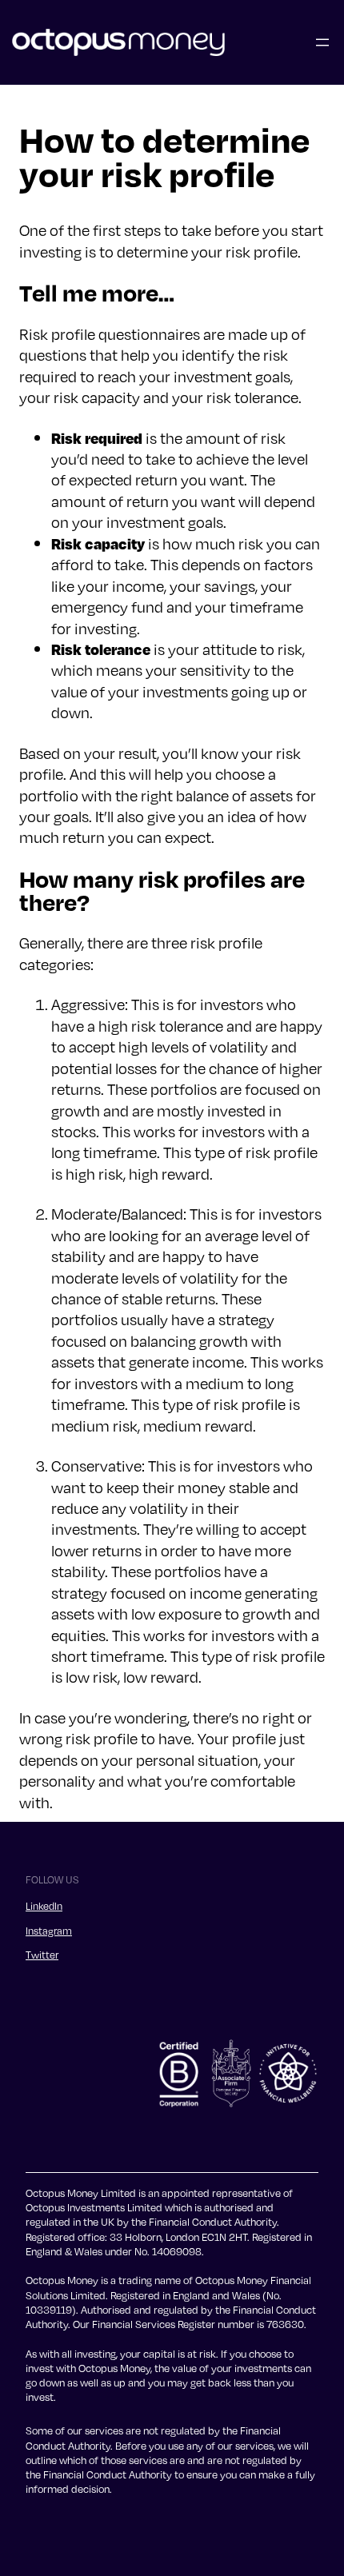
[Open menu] (322, 42)
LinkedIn (44, 1906)
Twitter (42, 1955)
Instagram (49, 1931)
